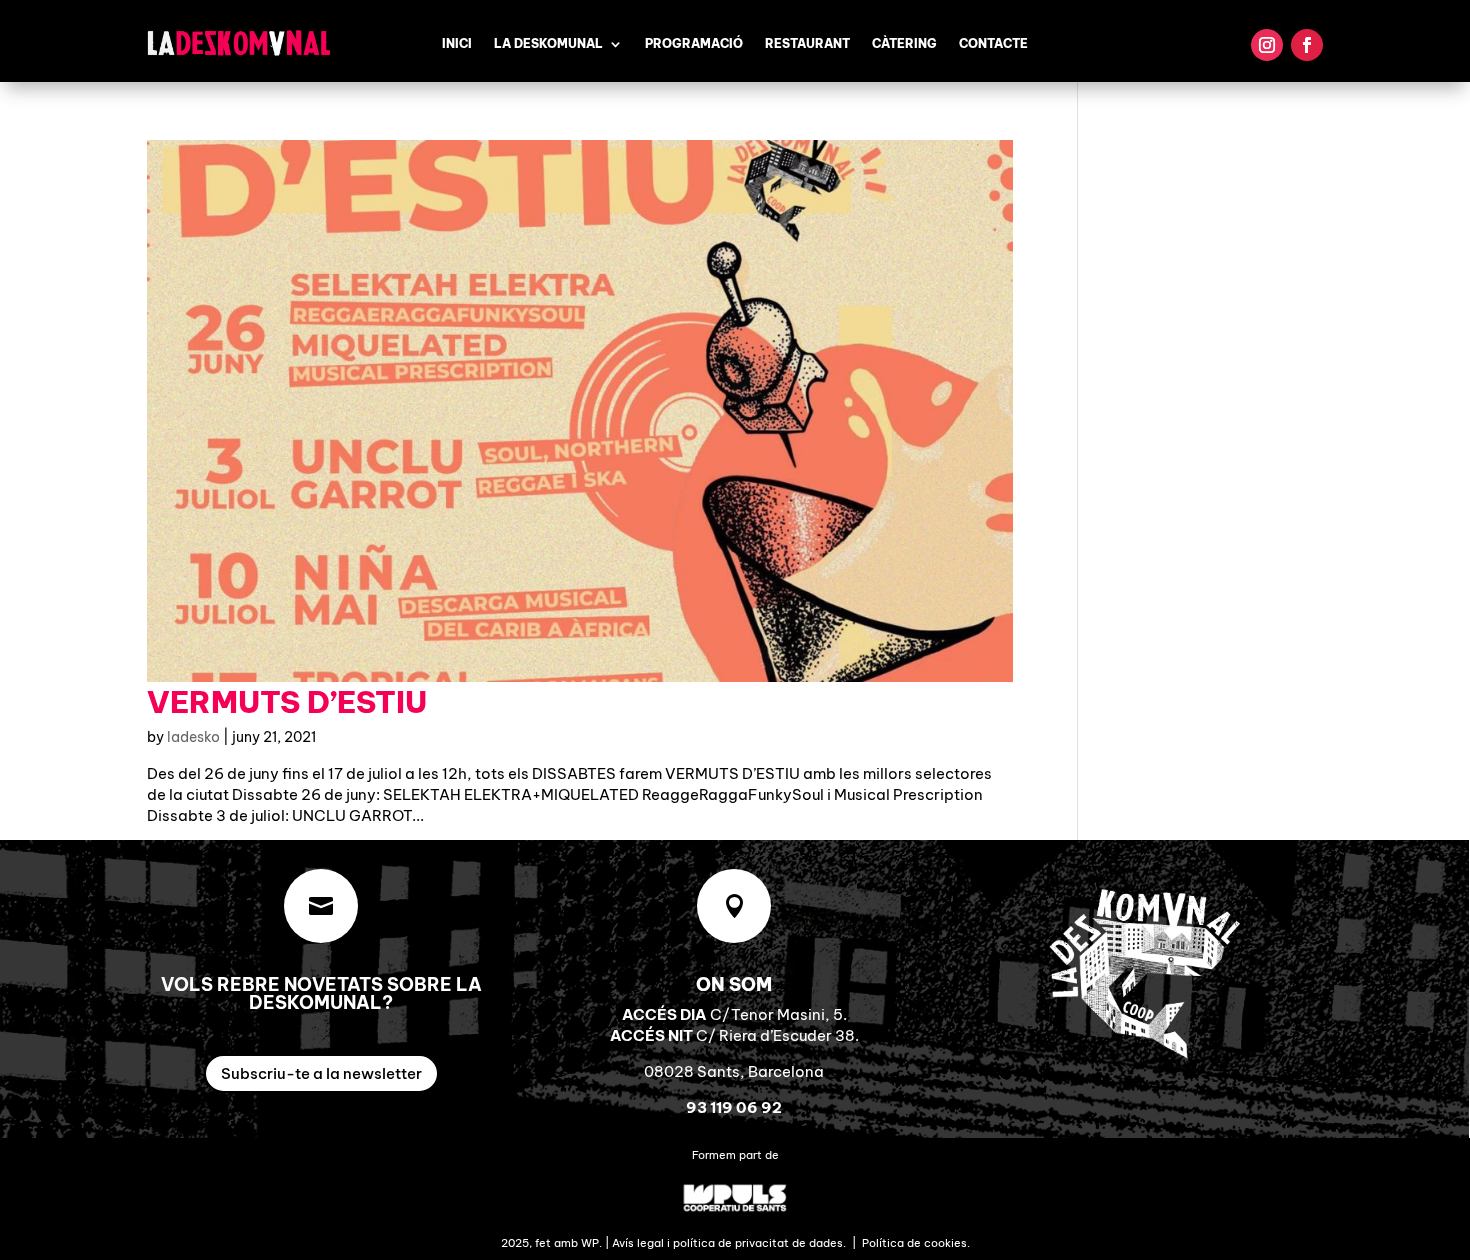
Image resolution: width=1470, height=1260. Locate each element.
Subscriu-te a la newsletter (321, 1073)
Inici (457, 44)
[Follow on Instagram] (1267, 45)
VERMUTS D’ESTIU (287, 702)
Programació (694, 44)
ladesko (193, 737)
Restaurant (807, 44)
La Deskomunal (548, 44)
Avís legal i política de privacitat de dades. (729, 1243)
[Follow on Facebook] (1307, 45)
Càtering (904, 44)
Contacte (993, 44)
